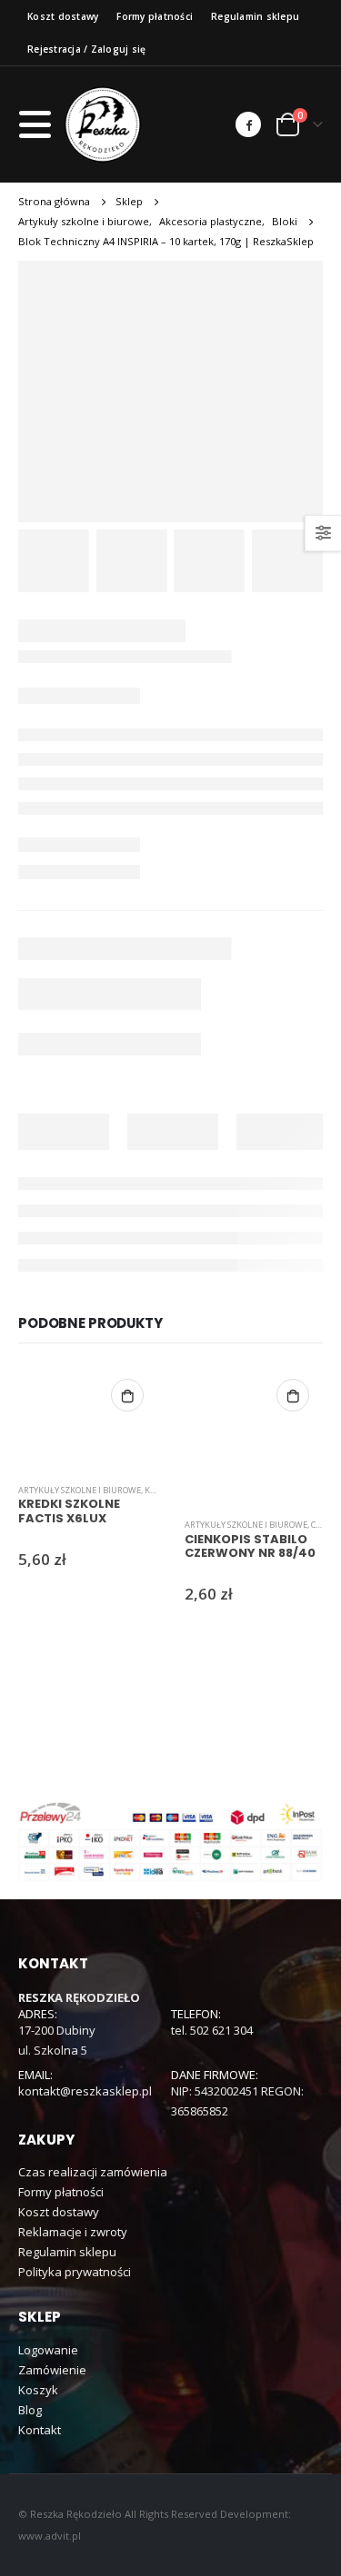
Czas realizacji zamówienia (93, 2172)
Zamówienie (52, 2370)
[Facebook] (248, 124)
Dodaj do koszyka (127, 1395)
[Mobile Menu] (40, 124)
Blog (30, 2410)
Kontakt (40, 2430)
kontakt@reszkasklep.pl (85, 2091)
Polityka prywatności (75, 2272)
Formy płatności (155, 16)
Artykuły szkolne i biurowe (80, 1490)
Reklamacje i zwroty (73, 2232)
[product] (88, 1417)
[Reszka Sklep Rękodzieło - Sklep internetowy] (103, 124)
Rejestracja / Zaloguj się (86, 49)
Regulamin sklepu (255, 16)
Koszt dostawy (63, 16)
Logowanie (48, 2350)
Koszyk (38, 2390)
